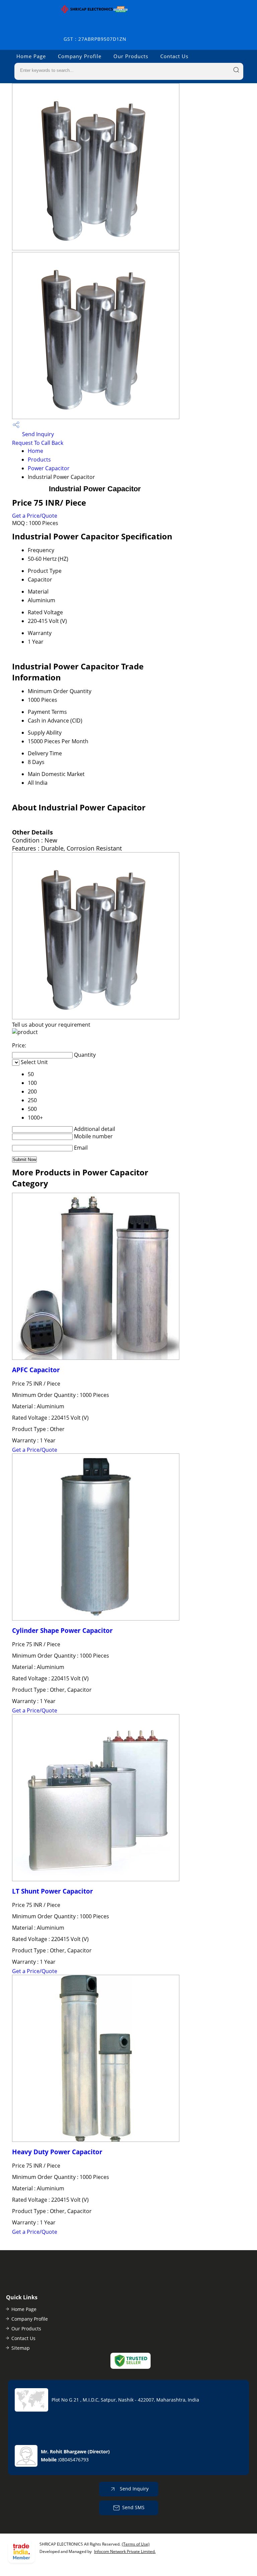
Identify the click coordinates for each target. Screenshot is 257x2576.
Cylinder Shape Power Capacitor (62, 1630)
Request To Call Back (38, 443)
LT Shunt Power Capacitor (53, 1891)
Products (39, 460)
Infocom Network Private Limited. (125, 2551)
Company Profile (80, 56)
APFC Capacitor (36, 1370)
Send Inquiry (37, 434)
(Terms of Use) (136, 2544)
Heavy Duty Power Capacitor (57, 2152)
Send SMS (133, 2507)
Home (35, 451)
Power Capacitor (49, 468)
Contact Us (174, 56)
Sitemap (21, 2348)
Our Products (131, 56)
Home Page (31, 56)
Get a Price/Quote (35, 516)
